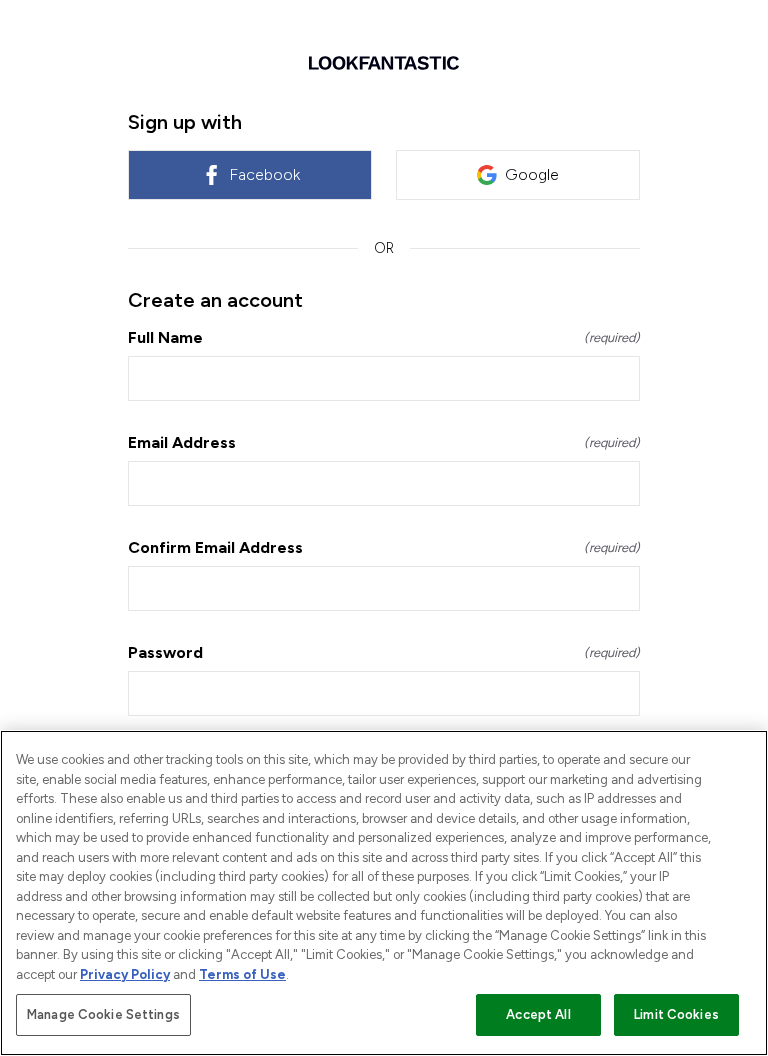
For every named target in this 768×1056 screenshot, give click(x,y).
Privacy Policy (125, 974)
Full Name (384, 337)
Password (384, 652)
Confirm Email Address (384, 547)
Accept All (538, 1014)
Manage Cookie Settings (103, 1014)
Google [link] (532, 174)
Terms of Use (242, 974)
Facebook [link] (264, 174)
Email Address (384, 442)
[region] (384, 893)
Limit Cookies (676, 1014)
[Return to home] (384, 63)
